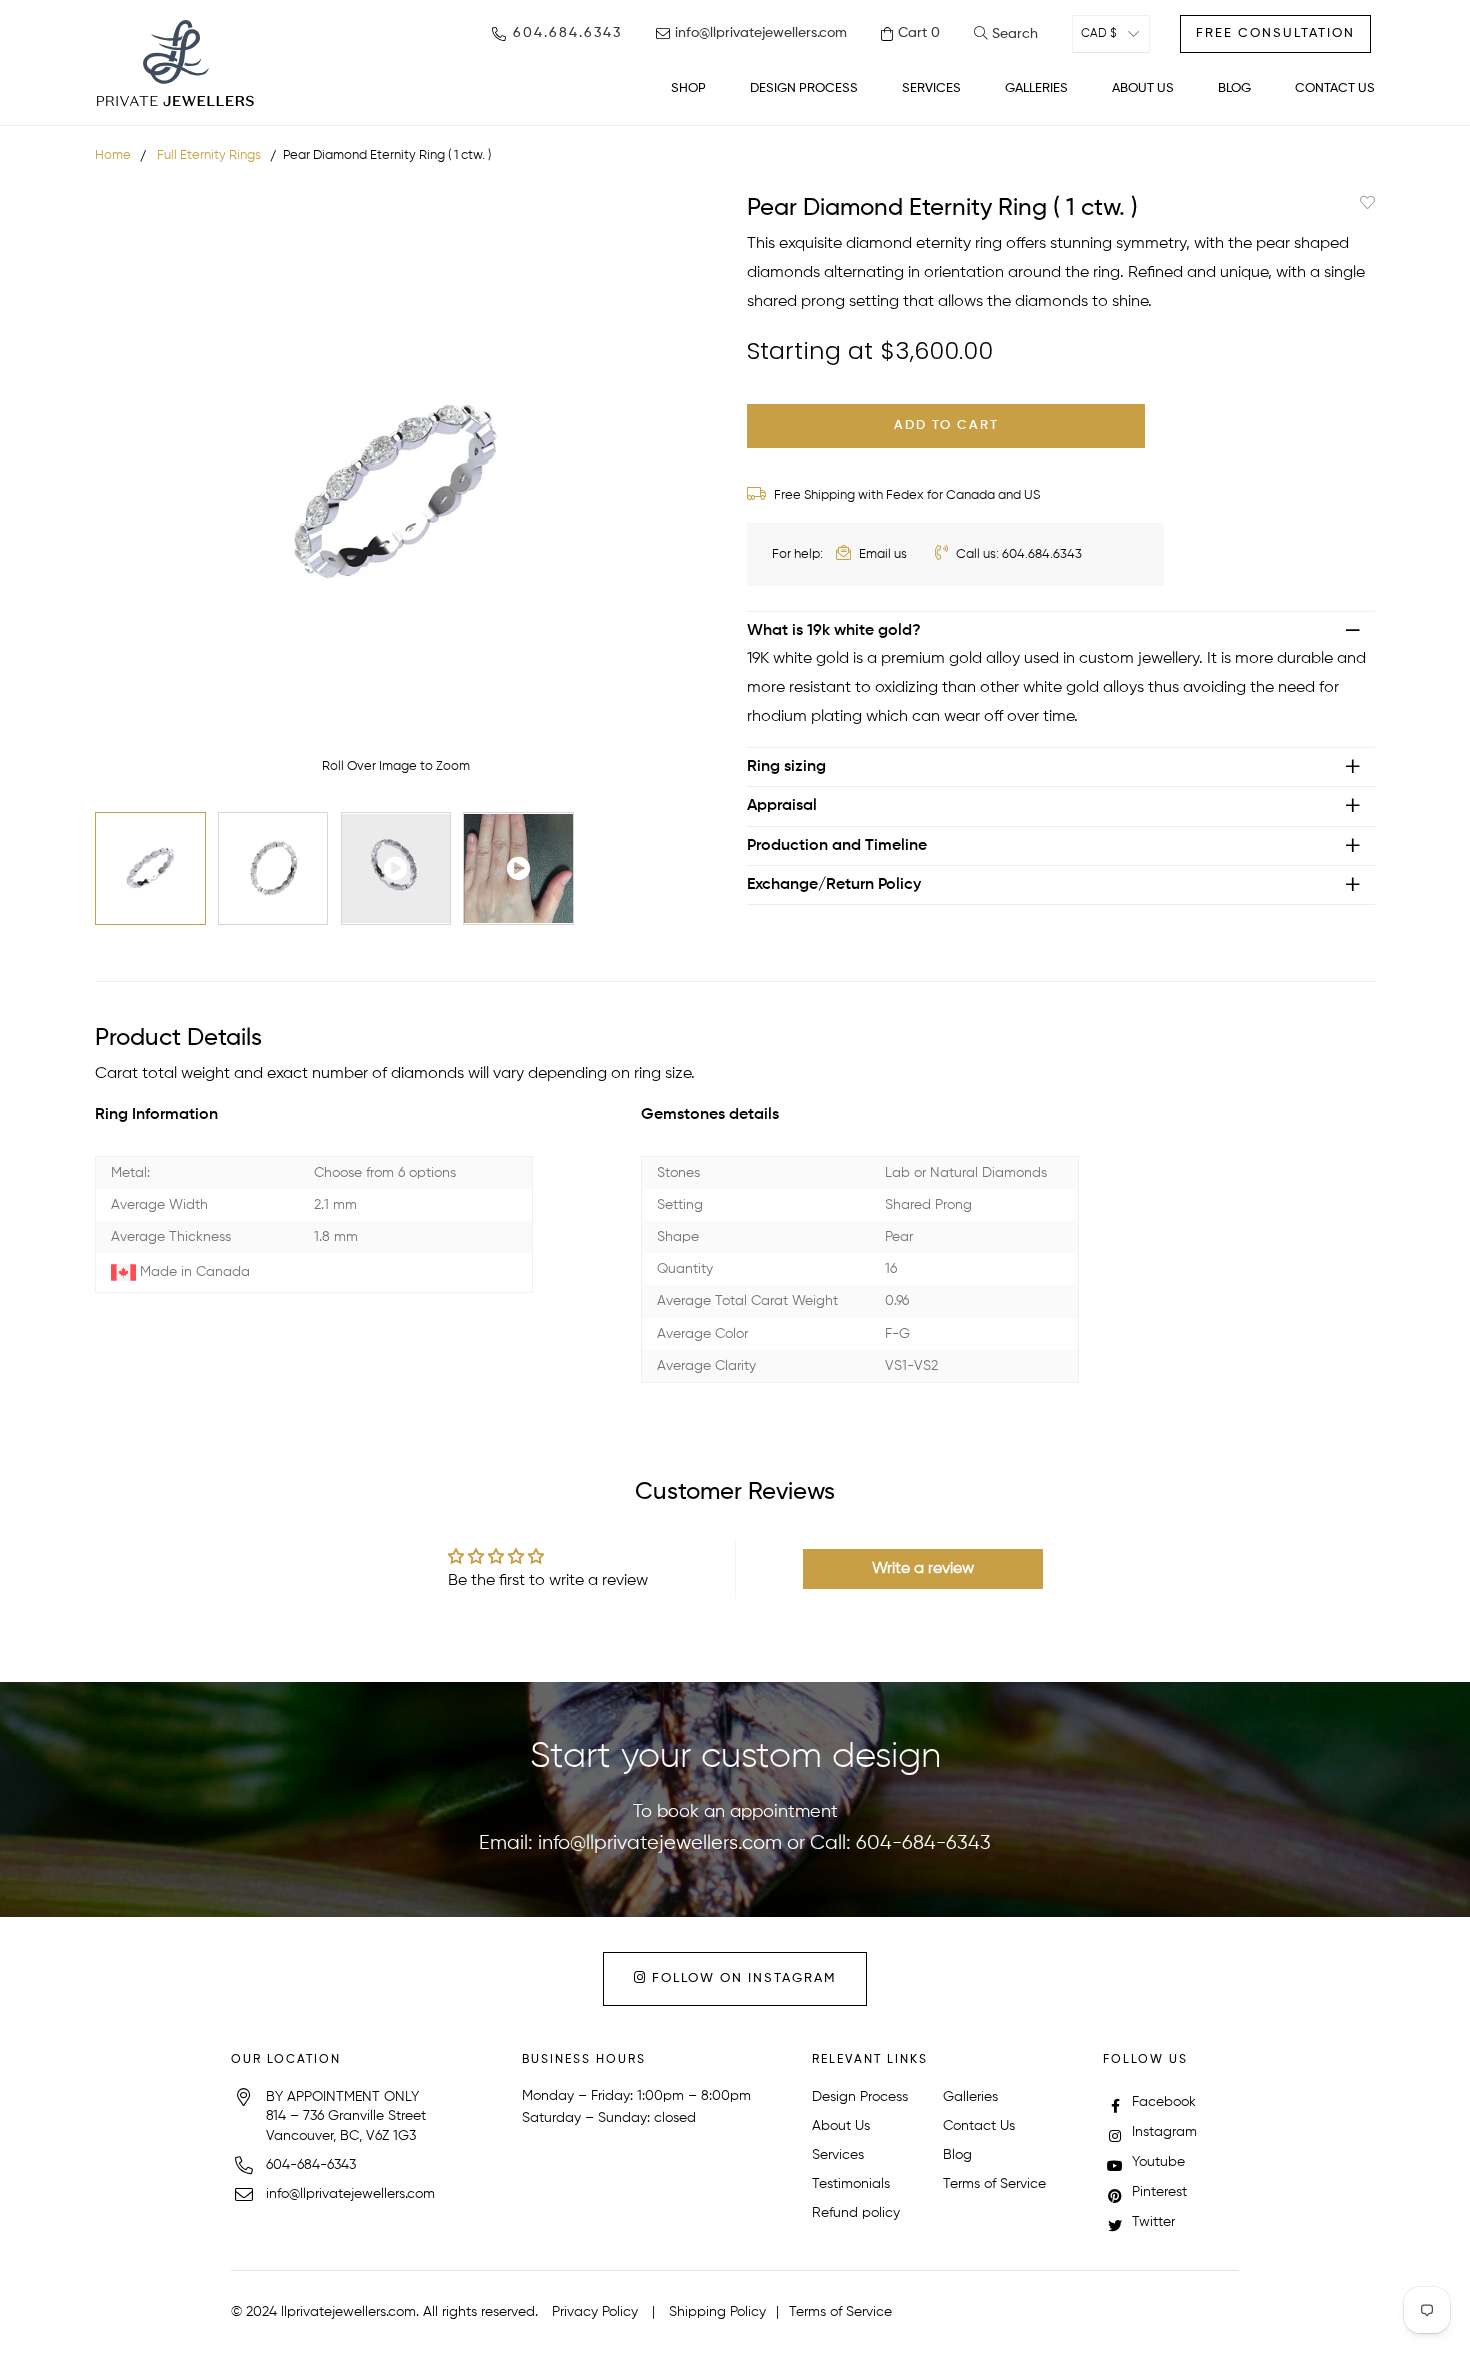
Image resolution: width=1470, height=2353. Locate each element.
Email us (881, 554)
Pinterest (1157, 2192)
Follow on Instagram (741, 1978)
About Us (841, 2126)
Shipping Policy (717, 2312)
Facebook (1162, 2102)
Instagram (1162, 2132)
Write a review (923, 1569)
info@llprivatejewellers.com (660, 1843)
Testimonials (851, 2184)
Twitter (1151, 2222)
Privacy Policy (595, 2312)
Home (113, 155)
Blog (957, 2155)
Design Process (860, 2097)
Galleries (970, 2097)
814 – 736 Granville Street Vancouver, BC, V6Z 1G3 (346, 2126)
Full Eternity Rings (209, 155)
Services (838, 2155)
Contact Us (979, 2126)
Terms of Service (994, 2184)
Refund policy (856, 2213)
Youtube (1156, 2162)
